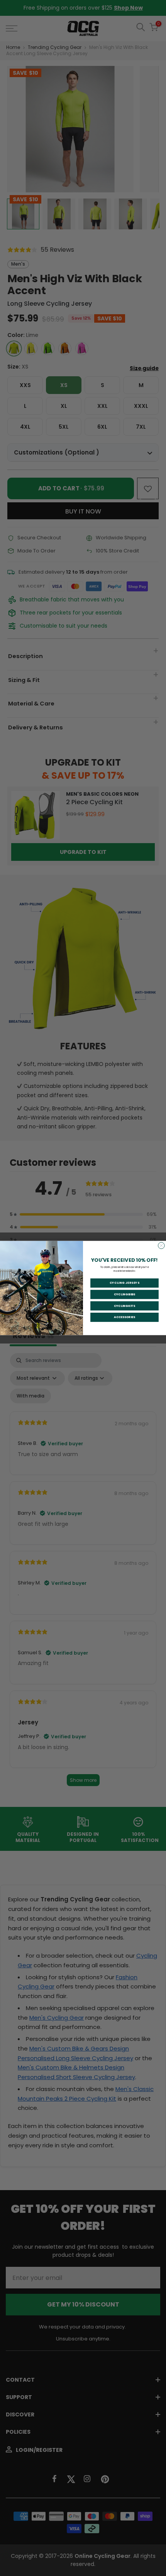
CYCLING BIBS (124, 1294)
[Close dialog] (161, 1246)
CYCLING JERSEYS (125, 1283)
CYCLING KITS (124, 1306)
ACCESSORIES (124, 1317)
